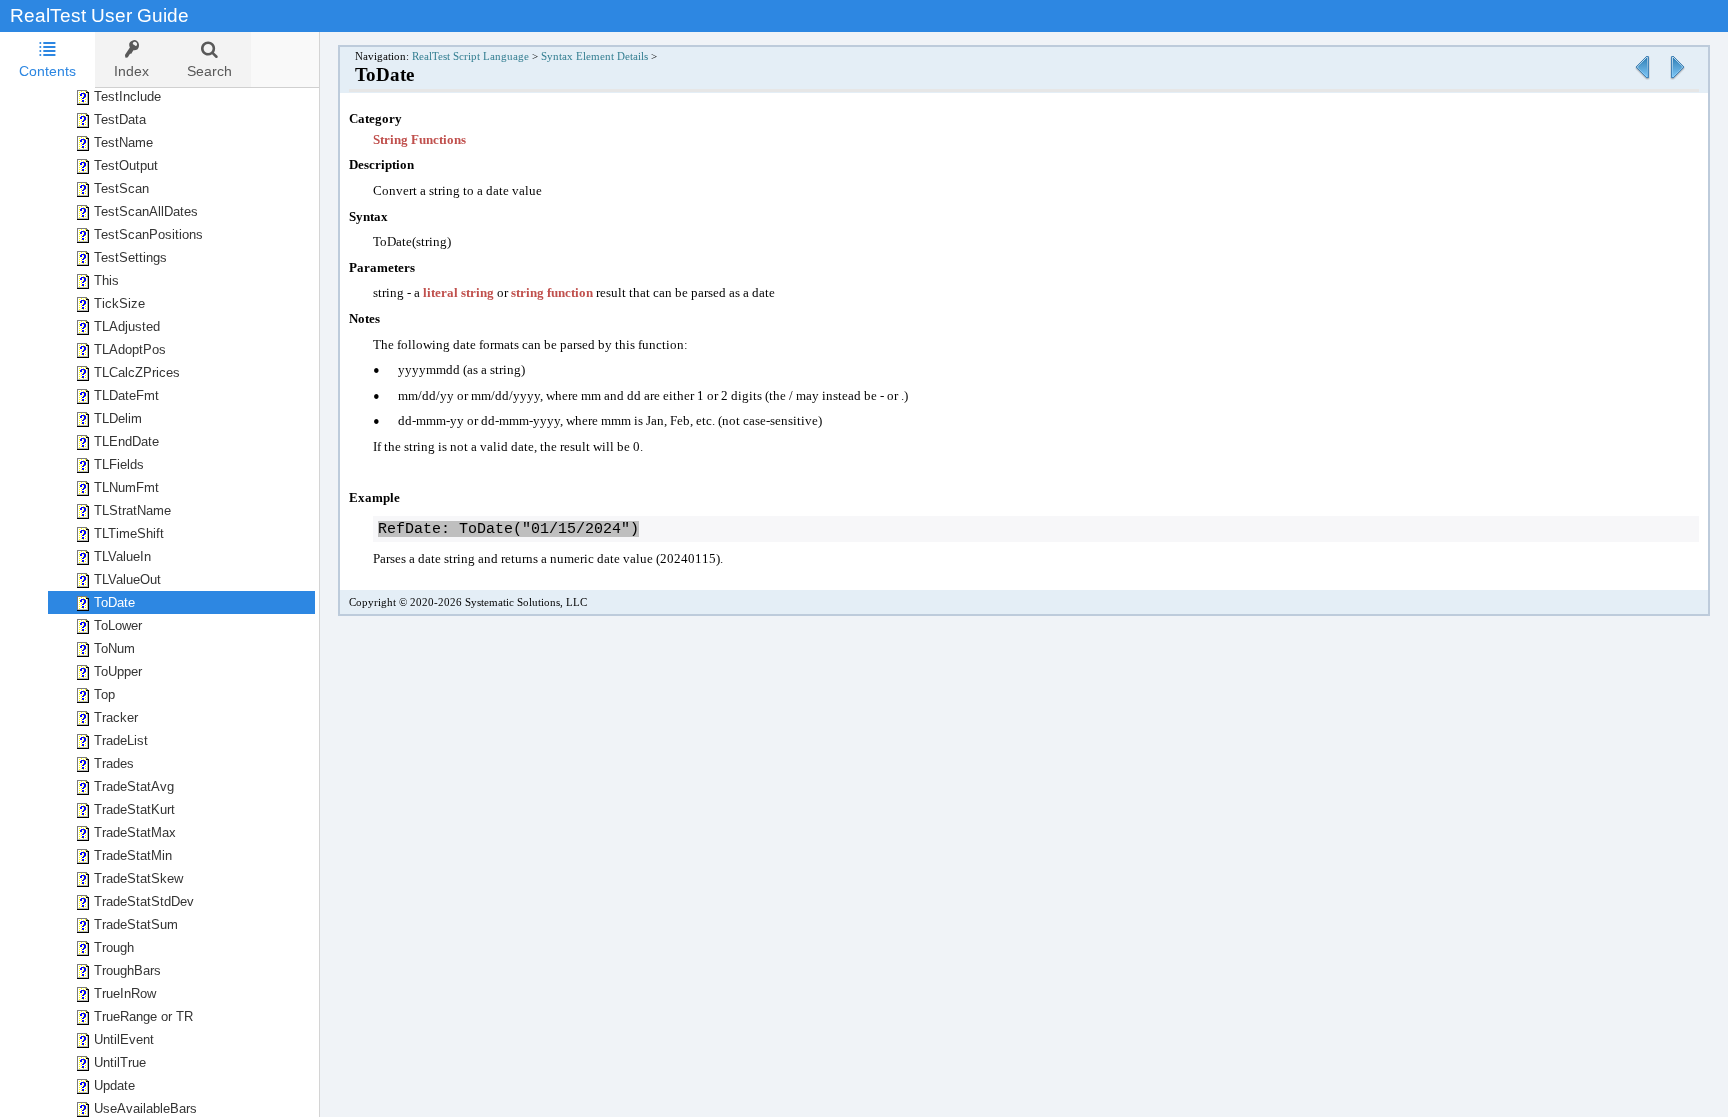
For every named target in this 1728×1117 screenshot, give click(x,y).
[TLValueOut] (1642, 80)
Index (131, 71)
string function (552, 292)
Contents (47, 71)
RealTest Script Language (470, 56)
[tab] (47, 60)
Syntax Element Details (594, 56)
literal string (458, 292)
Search (209, 71)
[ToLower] (1677, 80)
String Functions (419, 139)
